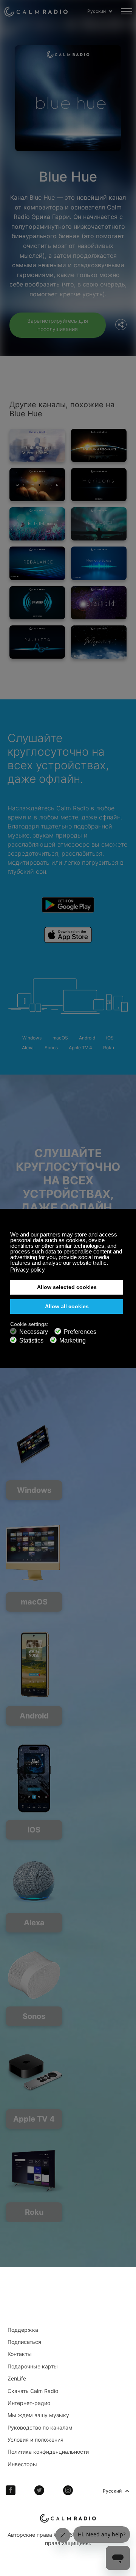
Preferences (80, 1332)
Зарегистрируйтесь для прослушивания (58, 325)
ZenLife (17, 2378)
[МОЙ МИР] (37, 485)
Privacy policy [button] (28, 1270)
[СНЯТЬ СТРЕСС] (99, 563)
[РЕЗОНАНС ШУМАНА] (99, 445)
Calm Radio (36, 11)
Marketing (73, 1340)
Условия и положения (36, 2440)
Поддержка (23, 2330)
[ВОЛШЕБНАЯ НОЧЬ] (99, 642)
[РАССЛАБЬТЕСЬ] (37, 603)
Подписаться (24, 2342)
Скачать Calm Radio (33, 2391)
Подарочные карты (33, 2366)
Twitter (39, 2490)
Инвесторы (22, 2464)
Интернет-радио (29, 2403)
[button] (110, 1264)
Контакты (20, 2354)
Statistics (31, 1340)
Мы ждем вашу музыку (38, 2415)
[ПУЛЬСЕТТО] (37, 642)
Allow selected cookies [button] (67, 1287)
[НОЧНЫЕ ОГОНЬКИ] (99, 524)
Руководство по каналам (40, 2427)
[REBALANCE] (37, 563)
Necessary (34, 1332)
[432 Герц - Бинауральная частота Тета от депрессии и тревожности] (37, 445)
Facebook (11, 2490)
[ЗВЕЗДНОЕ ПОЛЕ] (99, 603)
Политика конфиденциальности (48, 2452)
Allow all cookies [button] (67, 1306)
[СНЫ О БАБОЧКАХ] (37, 524)
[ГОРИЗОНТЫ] (99, 485)
